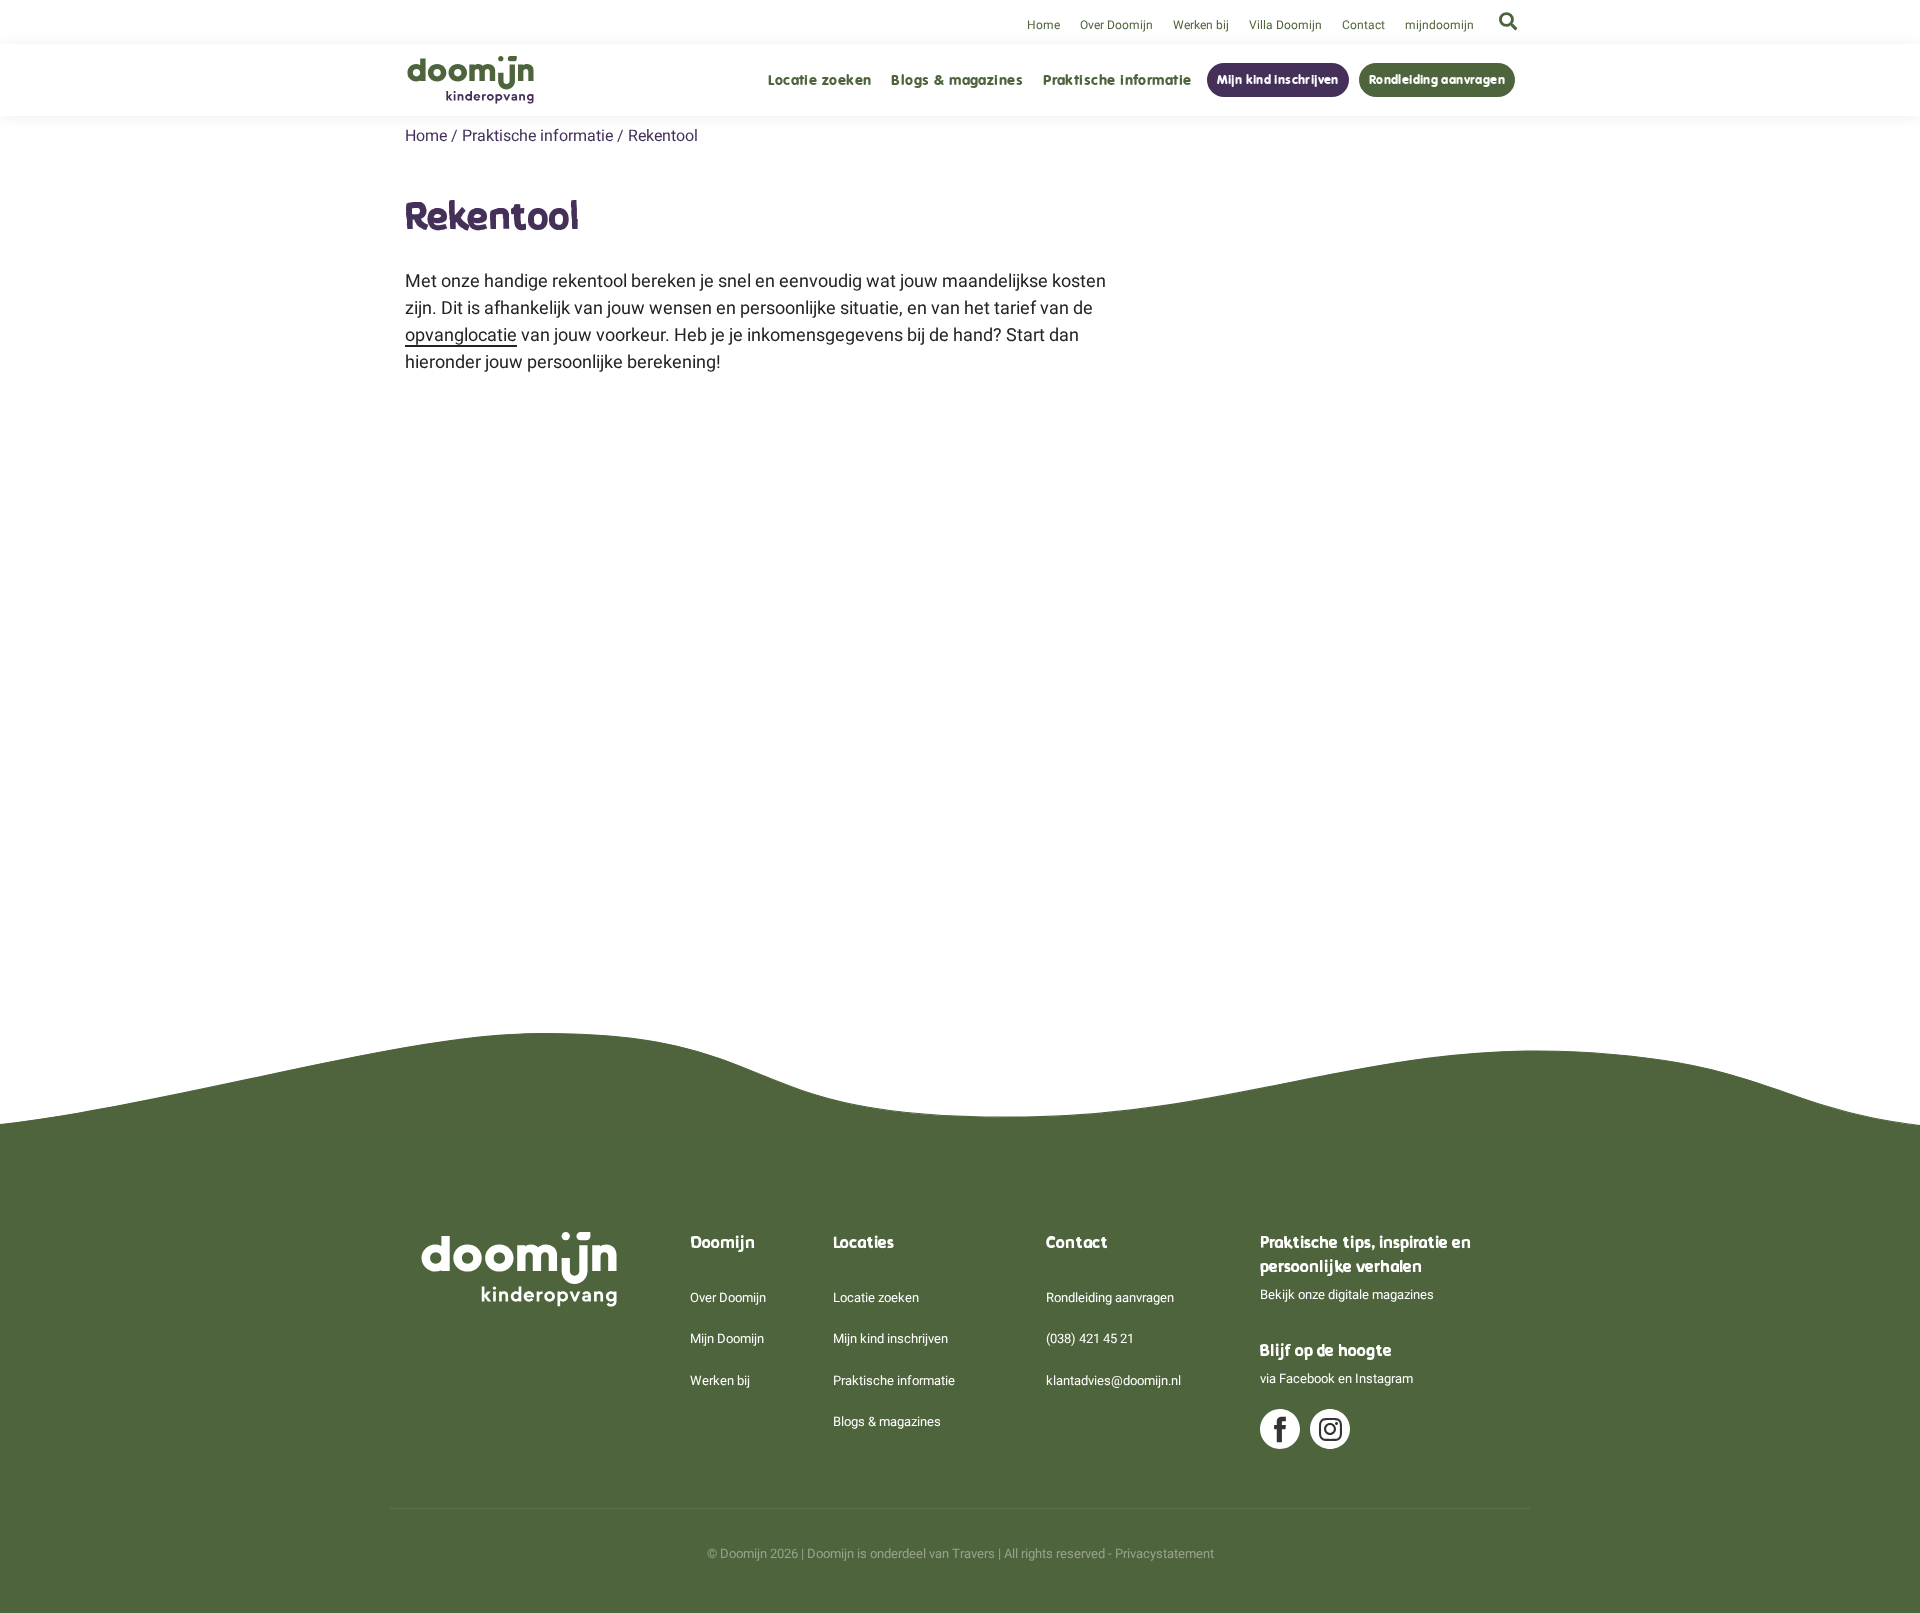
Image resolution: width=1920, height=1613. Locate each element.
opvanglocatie (461, 334)
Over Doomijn (1116, 25)
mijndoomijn (1439, 25)
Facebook (1307, 1378)
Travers (973, 1553)
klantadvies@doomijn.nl (1113, 1380)
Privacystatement (1164, 1553)
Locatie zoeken (819, 80)
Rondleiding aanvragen (1437, 80)
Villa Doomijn (1285, 25)
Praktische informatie (1117, 80)
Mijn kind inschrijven (1278, 80)
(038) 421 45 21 (1090, 1338)
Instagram (1384, 1378)
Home (1043, 25)
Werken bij (1201, 25)
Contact (1363, 25)
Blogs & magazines (957, 80)
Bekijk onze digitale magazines (1347, 1294)
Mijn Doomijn (727, 1338)
